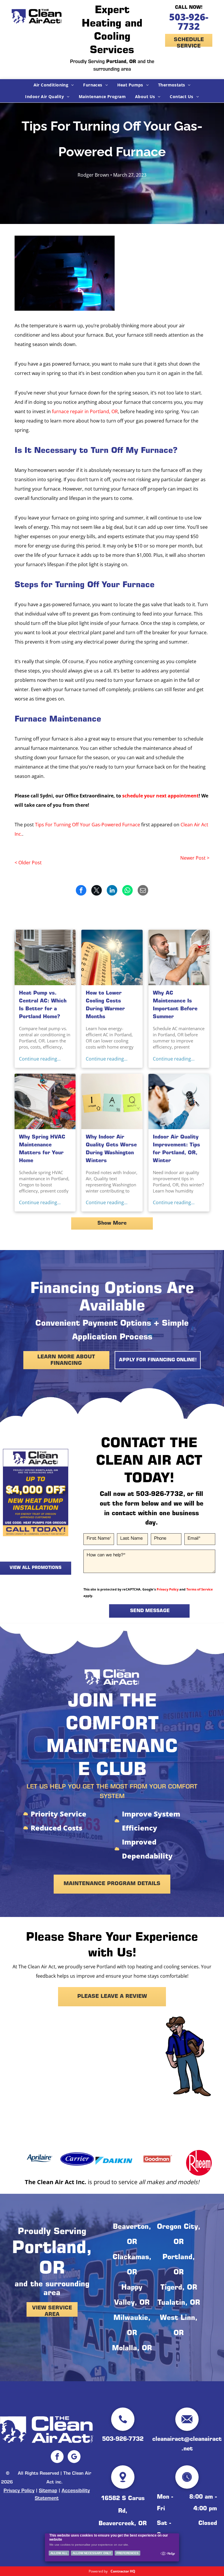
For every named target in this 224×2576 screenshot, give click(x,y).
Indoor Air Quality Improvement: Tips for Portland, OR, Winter (176, 1149)
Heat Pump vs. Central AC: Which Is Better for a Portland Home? (43, 1005)
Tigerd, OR (179, 2288)
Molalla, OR (132, 2349)
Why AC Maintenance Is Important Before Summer (175, 1005)
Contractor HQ (123, 2571)
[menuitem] (54, 85)
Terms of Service (200, 1589)
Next (61, 1495)
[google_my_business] (74, 2457)
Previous (10, 1495)
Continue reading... (40, 1059)
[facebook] (57, 2457)
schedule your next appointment (160, 796)
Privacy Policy (168, 1589)
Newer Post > (195, 858)
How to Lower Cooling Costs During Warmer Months (105, 1005)
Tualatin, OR (179, 2303)
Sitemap (48, 2491)
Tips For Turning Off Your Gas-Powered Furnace (87, 825)
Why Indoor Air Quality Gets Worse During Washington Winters (111, 1149)
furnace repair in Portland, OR (85, 411)
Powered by (98, 2571)
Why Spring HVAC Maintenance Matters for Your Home (42, 1149)
